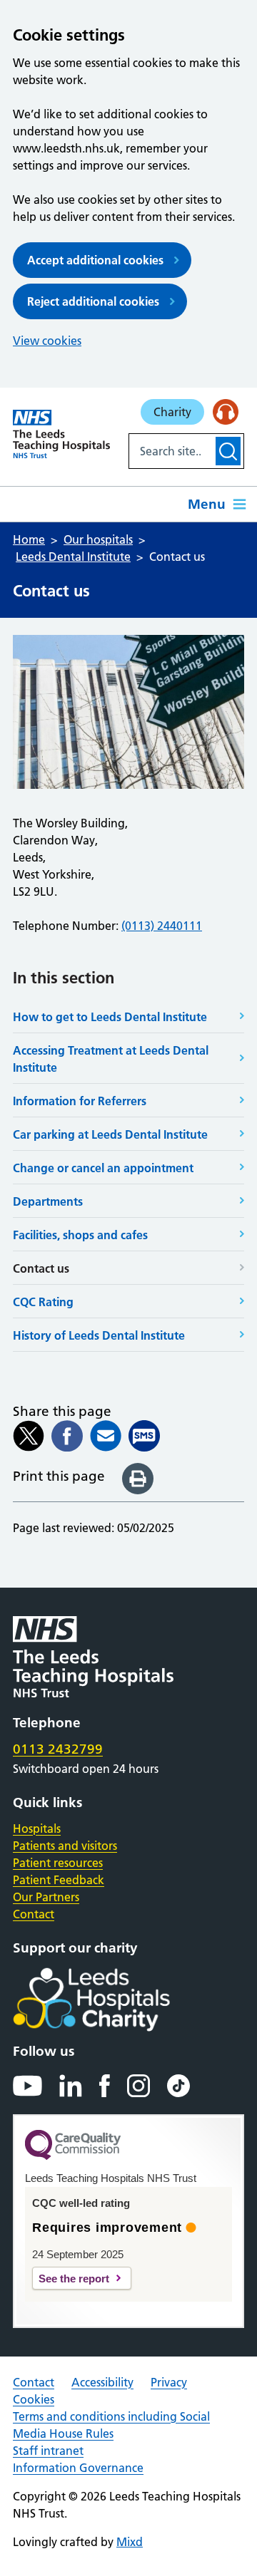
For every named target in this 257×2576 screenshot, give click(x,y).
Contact (34, 1914)
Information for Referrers (80, 1101)
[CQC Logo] (73, 2156)
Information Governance (78, 2468)
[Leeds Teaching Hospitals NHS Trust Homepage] (61, 434)
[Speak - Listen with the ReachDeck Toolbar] (226, 412)
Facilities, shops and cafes (80, 1235)
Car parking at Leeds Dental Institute (110, 1134)
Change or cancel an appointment (103, 1168)
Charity (172, 412)
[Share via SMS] (144, 1436)
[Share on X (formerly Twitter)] (29, 1436)
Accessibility (102, 2382)
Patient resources (58, 1863)
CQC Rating (43, 1302)
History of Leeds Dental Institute (99, 1335)
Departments (48, 1201)
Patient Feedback (59, 1880)
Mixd (130, 2542)
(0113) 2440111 (162, 926)
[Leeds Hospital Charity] (115, 2000)
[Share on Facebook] (67, 1436)
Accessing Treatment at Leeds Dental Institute (111, 1059)
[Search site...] (171, 451)
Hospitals (37, 1828)
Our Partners (46, 1897)
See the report (74, 2278)
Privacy (169, 2382)
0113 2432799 (58, 1749)
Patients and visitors (65, 1846)
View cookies (47, 341)
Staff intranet (48, 2451)
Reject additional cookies (93, 301)
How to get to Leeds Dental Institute (110, 1017)
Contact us (41, 1268)
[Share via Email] (106, 1436)
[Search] (228, 451)
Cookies (34, 2399)
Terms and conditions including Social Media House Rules (111, 2425)
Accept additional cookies (95, 260)
